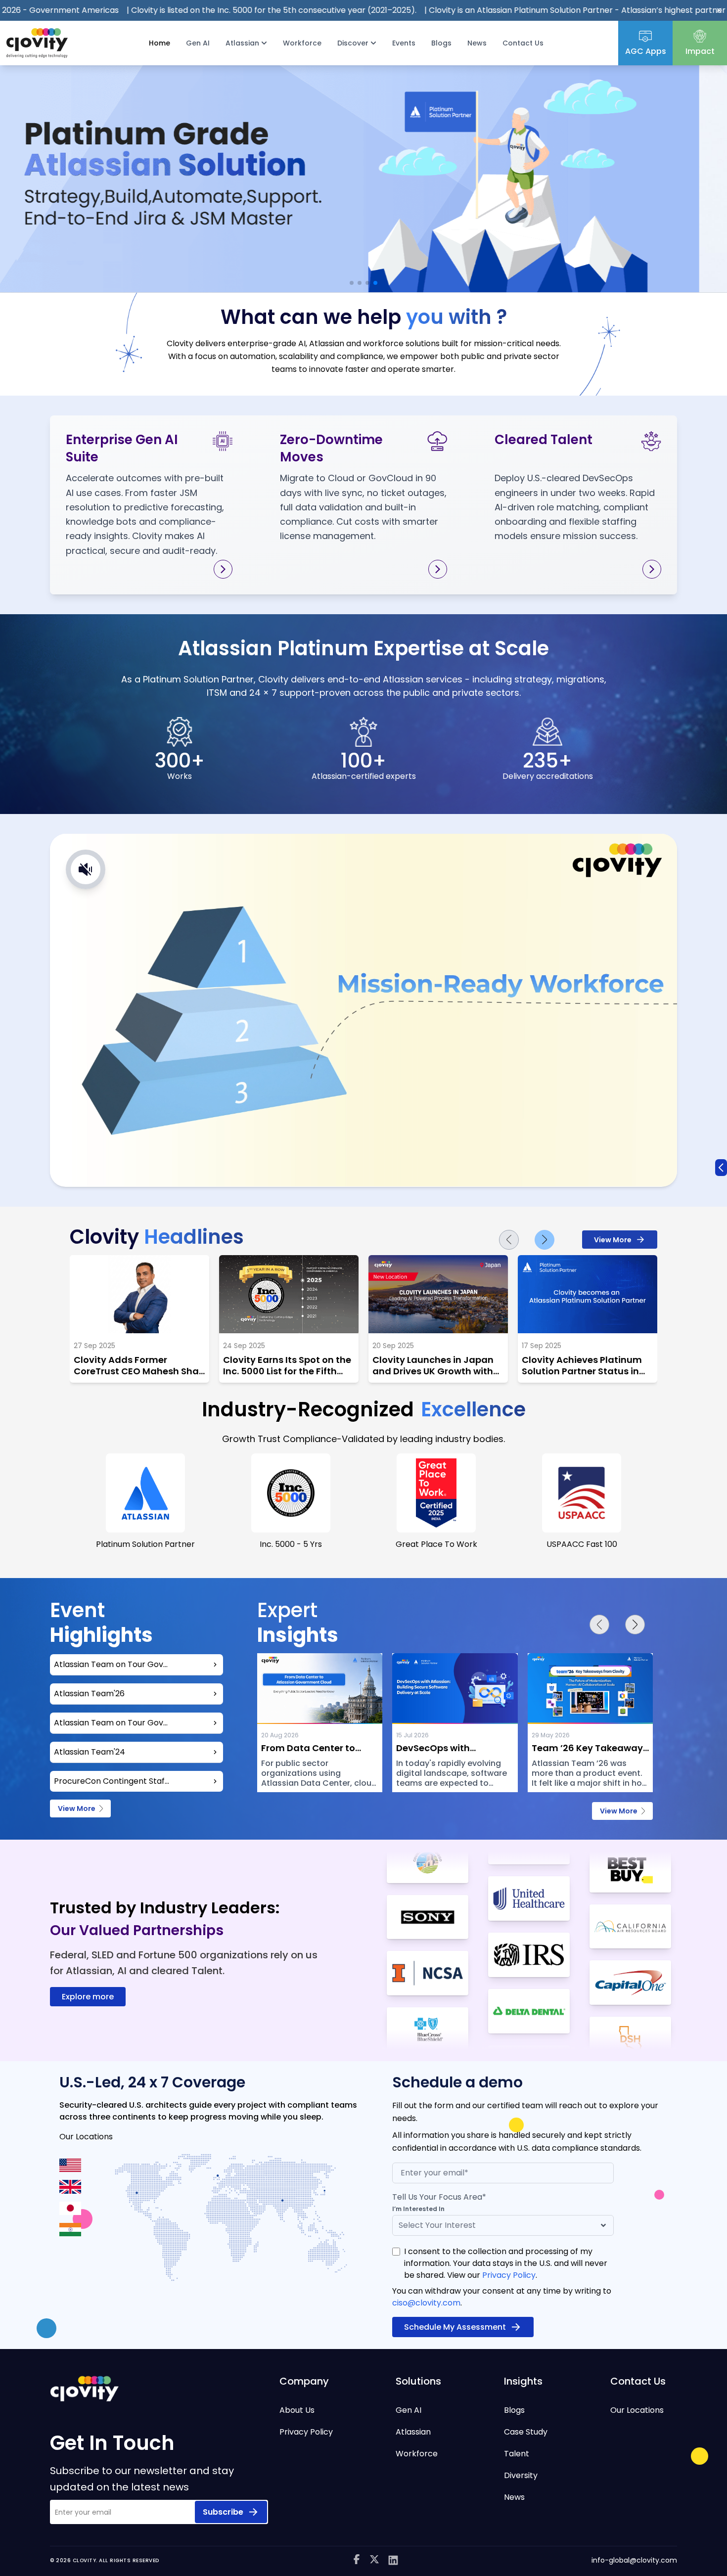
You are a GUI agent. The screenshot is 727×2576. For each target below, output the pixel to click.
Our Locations (637, 2410)
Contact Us (523, 43)
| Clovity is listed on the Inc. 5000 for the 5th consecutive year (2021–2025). (146, 10)
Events (404, 43)
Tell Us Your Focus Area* (439, 2197)
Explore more (88, 1997)
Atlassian (413, 2432)
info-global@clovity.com (634, 2560)
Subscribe (223, 2512)
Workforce (302, 43)
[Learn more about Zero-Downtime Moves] (438, 569)
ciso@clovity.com (426, 2303)
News (477, 43)
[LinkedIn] (393, 2560)
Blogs (441, 43)
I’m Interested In (418, 2209)
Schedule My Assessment (455, 2327)
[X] (374, 2560)
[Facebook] (357, 2560)
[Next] (545, 1240)
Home (159, 43)
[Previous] (509, 1240)
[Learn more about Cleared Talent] (652, 569)
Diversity (521, 2475)
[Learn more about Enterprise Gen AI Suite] (223, 569)
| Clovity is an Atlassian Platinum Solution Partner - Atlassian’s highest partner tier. (458, 10)
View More (613, 1240)
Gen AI (198, 43)
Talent (517, 2454)
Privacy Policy (509, 2275)
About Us (297, 2410)
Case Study (526, 2432)
